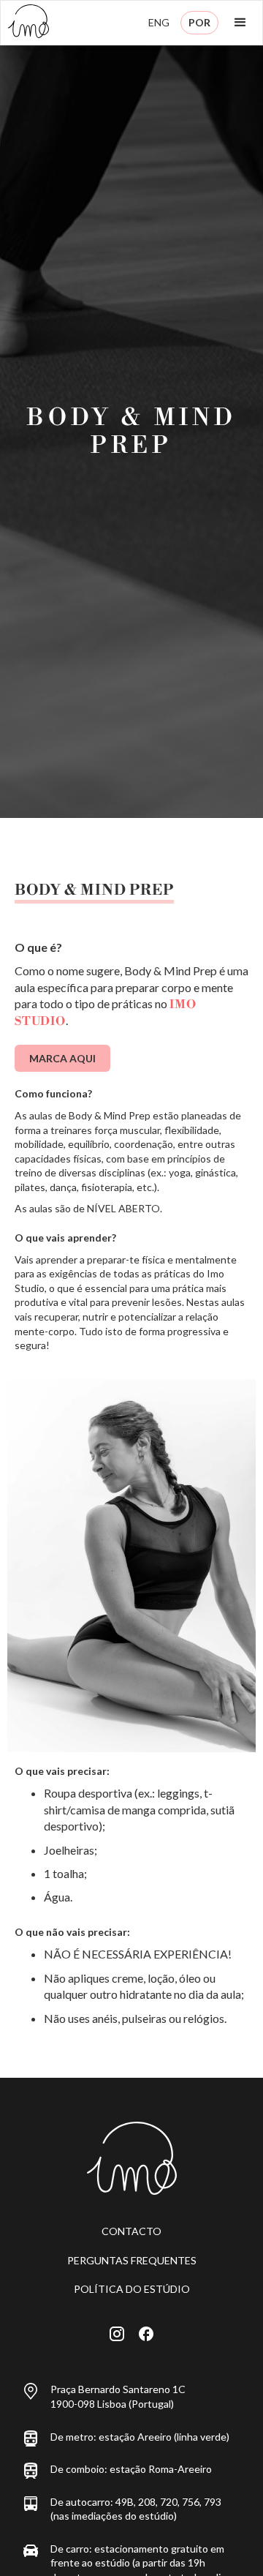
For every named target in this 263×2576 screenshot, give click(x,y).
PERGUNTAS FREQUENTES (132, 2260)
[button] (240, 23)
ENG (159, 22)
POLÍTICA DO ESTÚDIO (132, 2289)
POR (199, 22)
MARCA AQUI (62, 1058)
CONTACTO (131, 2231)
